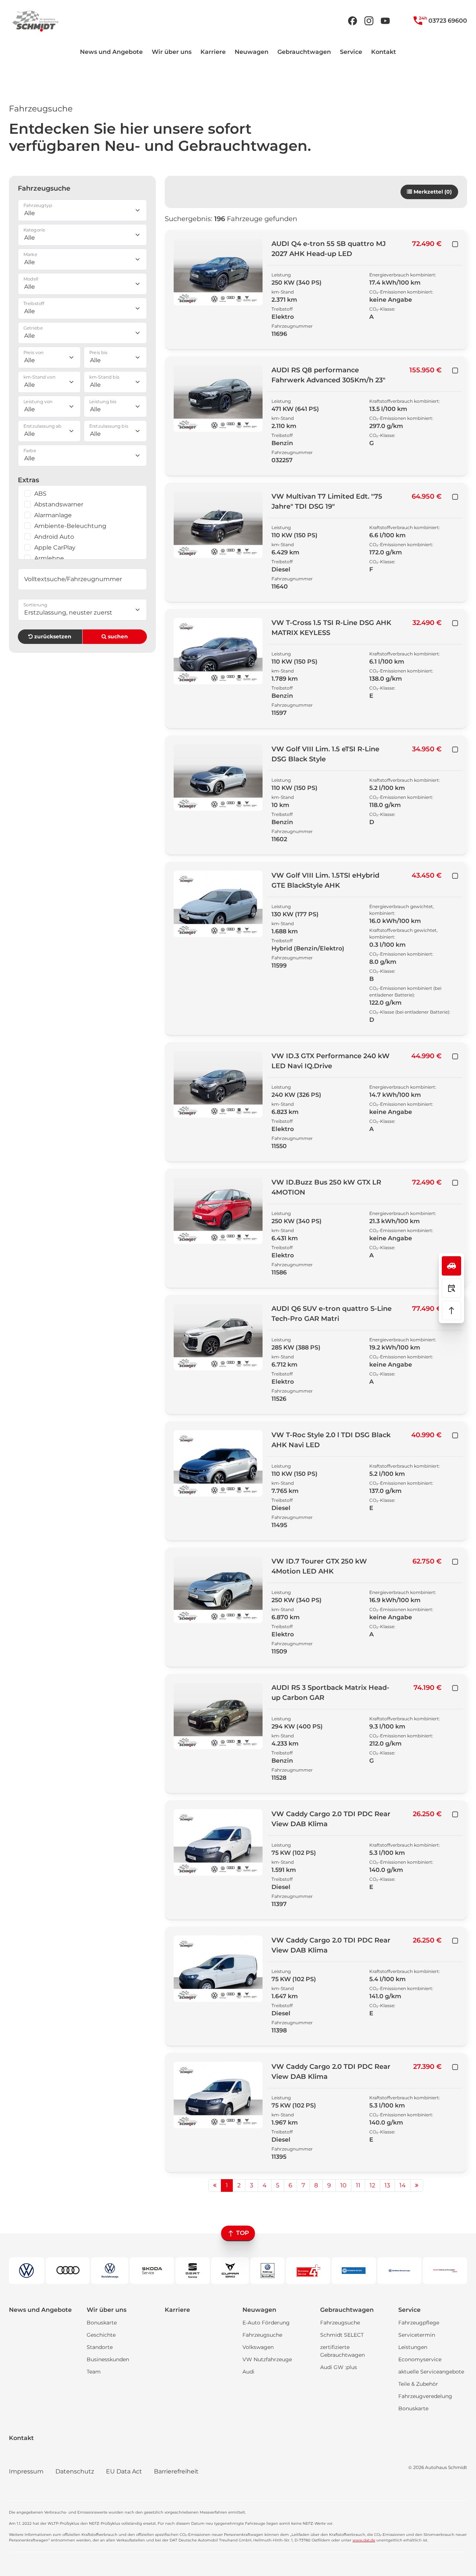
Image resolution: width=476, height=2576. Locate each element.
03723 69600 (447, 21)
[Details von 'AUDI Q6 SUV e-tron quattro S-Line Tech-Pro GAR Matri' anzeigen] (218, 1337)
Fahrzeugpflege (419, 2323)
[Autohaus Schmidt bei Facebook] (353, 21)
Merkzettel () (432, 192)
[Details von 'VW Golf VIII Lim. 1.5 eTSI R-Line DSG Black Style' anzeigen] (218, 777)
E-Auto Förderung (266, 2323)
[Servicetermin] (451, 1288)
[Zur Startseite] (35, 21)
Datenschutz (75, 2471)
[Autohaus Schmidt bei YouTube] (385, 21)
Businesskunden (108, 2359)
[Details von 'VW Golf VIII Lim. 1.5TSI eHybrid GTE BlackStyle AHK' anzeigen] (218, 904)
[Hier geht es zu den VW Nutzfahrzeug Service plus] (267, 2271)
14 (403, 2185)
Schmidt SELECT (342, 2335)
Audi (248, 2372)
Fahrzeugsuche (262, 2335)
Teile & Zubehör (418, 2384)
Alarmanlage (53, 515)
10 (343, 2185)
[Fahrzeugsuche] (451, 1266)
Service (351, 52)
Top (242, 2233)
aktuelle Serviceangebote (431, 2372)
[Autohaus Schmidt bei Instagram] (369, 21)
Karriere (213, 52)
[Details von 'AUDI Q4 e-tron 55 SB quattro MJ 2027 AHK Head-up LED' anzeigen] (218, 272)
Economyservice (420, 2359)
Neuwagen (252, 52)
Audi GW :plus (339, 2367)
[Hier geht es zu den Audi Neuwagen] (68, 2271)
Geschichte (101, 2335)
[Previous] (215, 2185)
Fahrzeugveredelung (425, 2396)
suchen (117, 636)
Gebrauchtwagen (304, 52)
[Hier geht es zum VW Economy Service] (308, 2271)
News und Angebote (111, 52)
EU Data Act (124, 2471)
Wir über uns (172, 52)
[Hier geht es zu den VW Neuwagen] (27, 2271)
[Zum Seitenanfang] (451, 1310)
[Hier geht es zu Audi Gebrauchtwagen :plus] (445, 2271)
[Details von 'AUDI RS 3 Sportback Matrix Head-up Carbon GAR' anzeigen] (218, 1716)
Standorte (100, 2347)
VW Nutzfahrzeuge (267, 2359)
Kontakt (384, 52)
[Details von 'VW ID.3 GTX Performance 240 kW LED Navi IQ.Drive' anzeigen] (218, 1084)
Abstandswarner (59, 504)
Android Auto (54, 537)
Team (94, 2372)
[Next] (417, 2185)
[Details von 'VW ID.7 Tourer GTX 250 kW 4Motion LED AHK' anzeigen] (218, 1590)
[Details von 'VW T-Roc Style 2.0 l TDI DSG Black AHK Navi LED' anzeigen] (218, 1463)
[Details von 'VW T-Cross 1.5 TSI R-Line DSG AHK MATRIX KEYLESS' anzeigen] (218, 651)
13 (387, 2185)
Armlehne (49, 558)
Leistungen (413, 2347)
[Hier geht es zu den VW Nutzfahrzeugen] (110, 2271)
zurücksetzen (52, 636)
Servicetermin (417, 2335)
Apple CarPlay (55, 547)
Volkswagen (258, 2347)
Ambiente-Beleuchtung (70, 526)
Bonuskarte (102, 2323)
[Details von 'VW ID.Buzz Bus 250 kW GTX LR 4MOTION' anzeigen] (218, 1211)
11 (358, 2185)
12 (372, 2185)
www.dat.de (364, 2540)
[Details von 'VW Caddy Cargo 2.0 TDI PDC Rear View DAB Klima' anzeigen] (218, 1842)
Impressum (26, 2471)
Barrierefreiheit (176, 2471)
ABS (40, 494)
